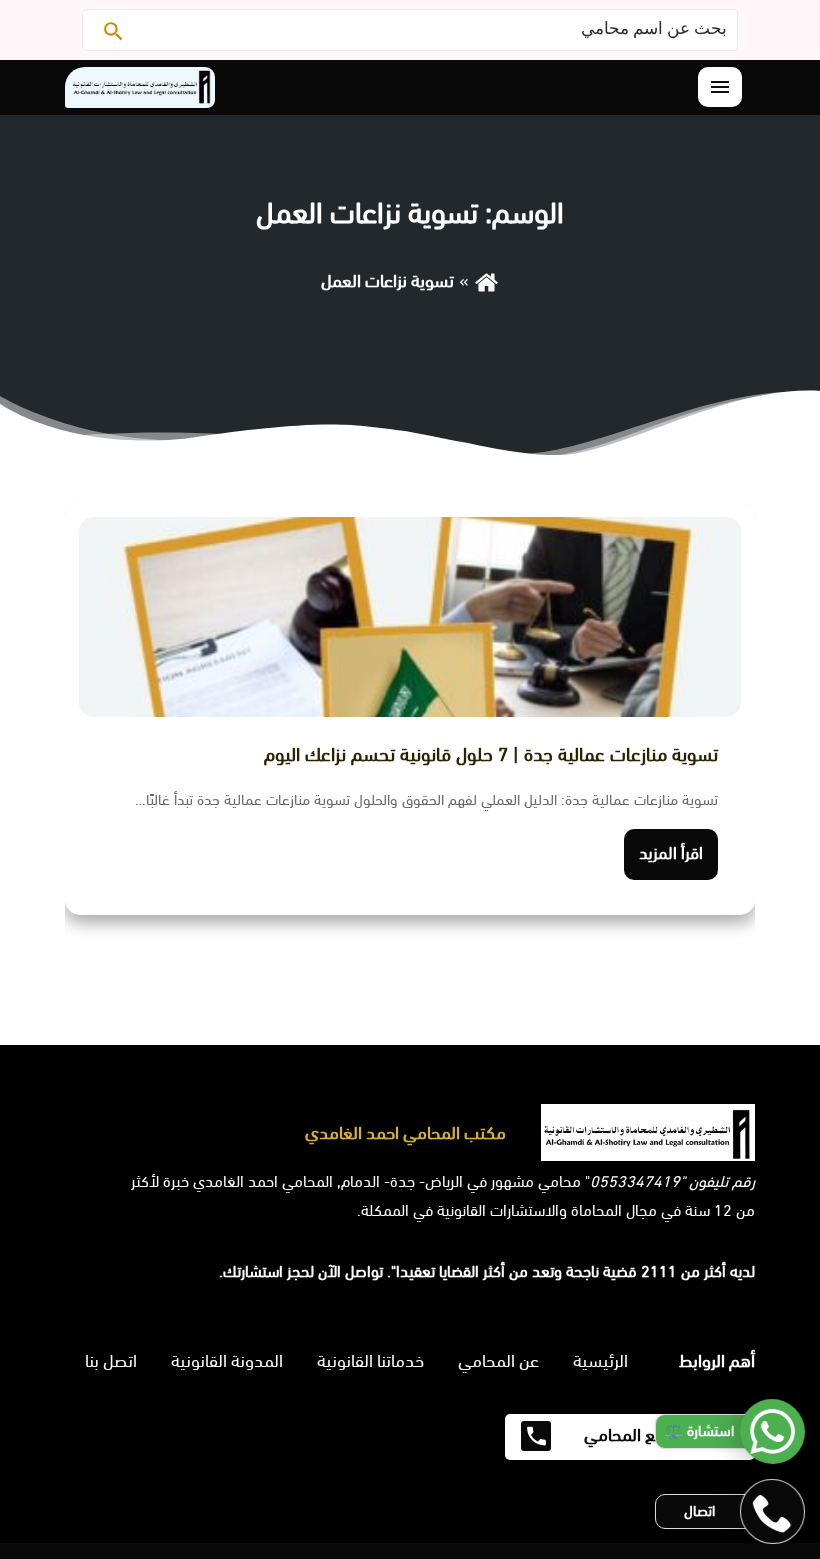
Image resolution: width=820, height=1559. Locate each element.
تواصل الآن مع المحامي (660, 1435)
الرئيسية (600, 1361)
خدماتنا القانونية (370, 1361)
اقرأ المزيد (671, 853)
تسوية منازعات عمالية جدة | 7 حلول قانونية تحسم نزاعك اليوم (491, 755)
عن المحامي (498, 1361)
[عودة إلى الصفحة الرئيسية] (486, 281)
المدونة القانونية (227, 1361)
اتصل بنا (111, 1361)
